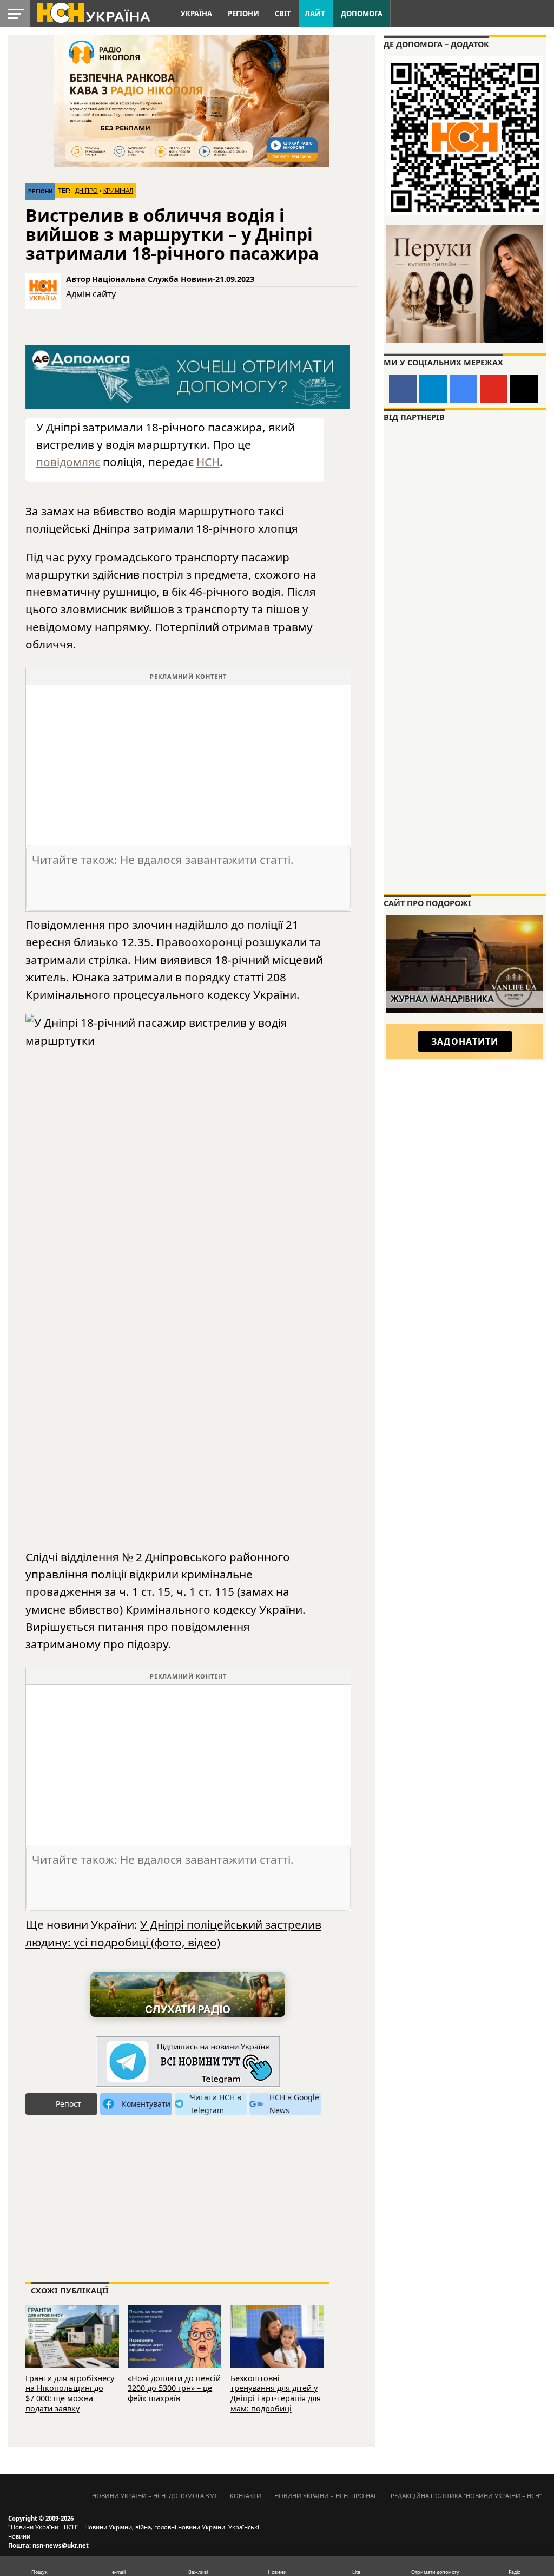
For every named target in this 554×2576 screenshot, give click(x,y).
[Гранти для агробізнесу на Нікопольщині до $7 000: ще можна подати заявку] (72, 2335)
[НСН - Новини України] (188, 2062)
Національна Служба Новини (152, 279)
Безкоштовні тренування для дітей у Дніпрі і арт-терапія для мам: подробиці (276, 2393)
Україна (196, 14)
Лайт (315, 14)
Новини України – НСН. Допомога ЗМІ (154, 2496)
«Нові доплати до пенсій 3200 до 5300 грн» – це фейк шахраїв (174, 2388)
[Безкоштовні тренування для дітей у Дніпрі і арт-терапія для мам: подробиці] (277, 2335)
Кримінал (118, 191)
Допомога (362, 14)
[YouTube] (494, 389)
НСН (208, 462)
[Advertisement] (188, 761)
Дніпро (87, 191)
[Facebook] (403, 389)
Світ (283, 14)
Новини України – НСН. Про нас (326, 2496)
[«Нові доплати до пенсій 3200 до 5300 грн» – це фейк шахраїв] (174, 2335)
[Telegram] (433, 389)
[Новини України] (93, 12)
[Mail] (524, 389)
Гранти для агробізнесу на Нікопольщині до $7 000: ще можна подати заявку (70, 2393)
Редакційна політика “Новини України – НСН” (466, 2496)
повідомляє (68, 462)
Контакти (246, 2496)
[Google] (463, 389)
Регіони (243, 14)
